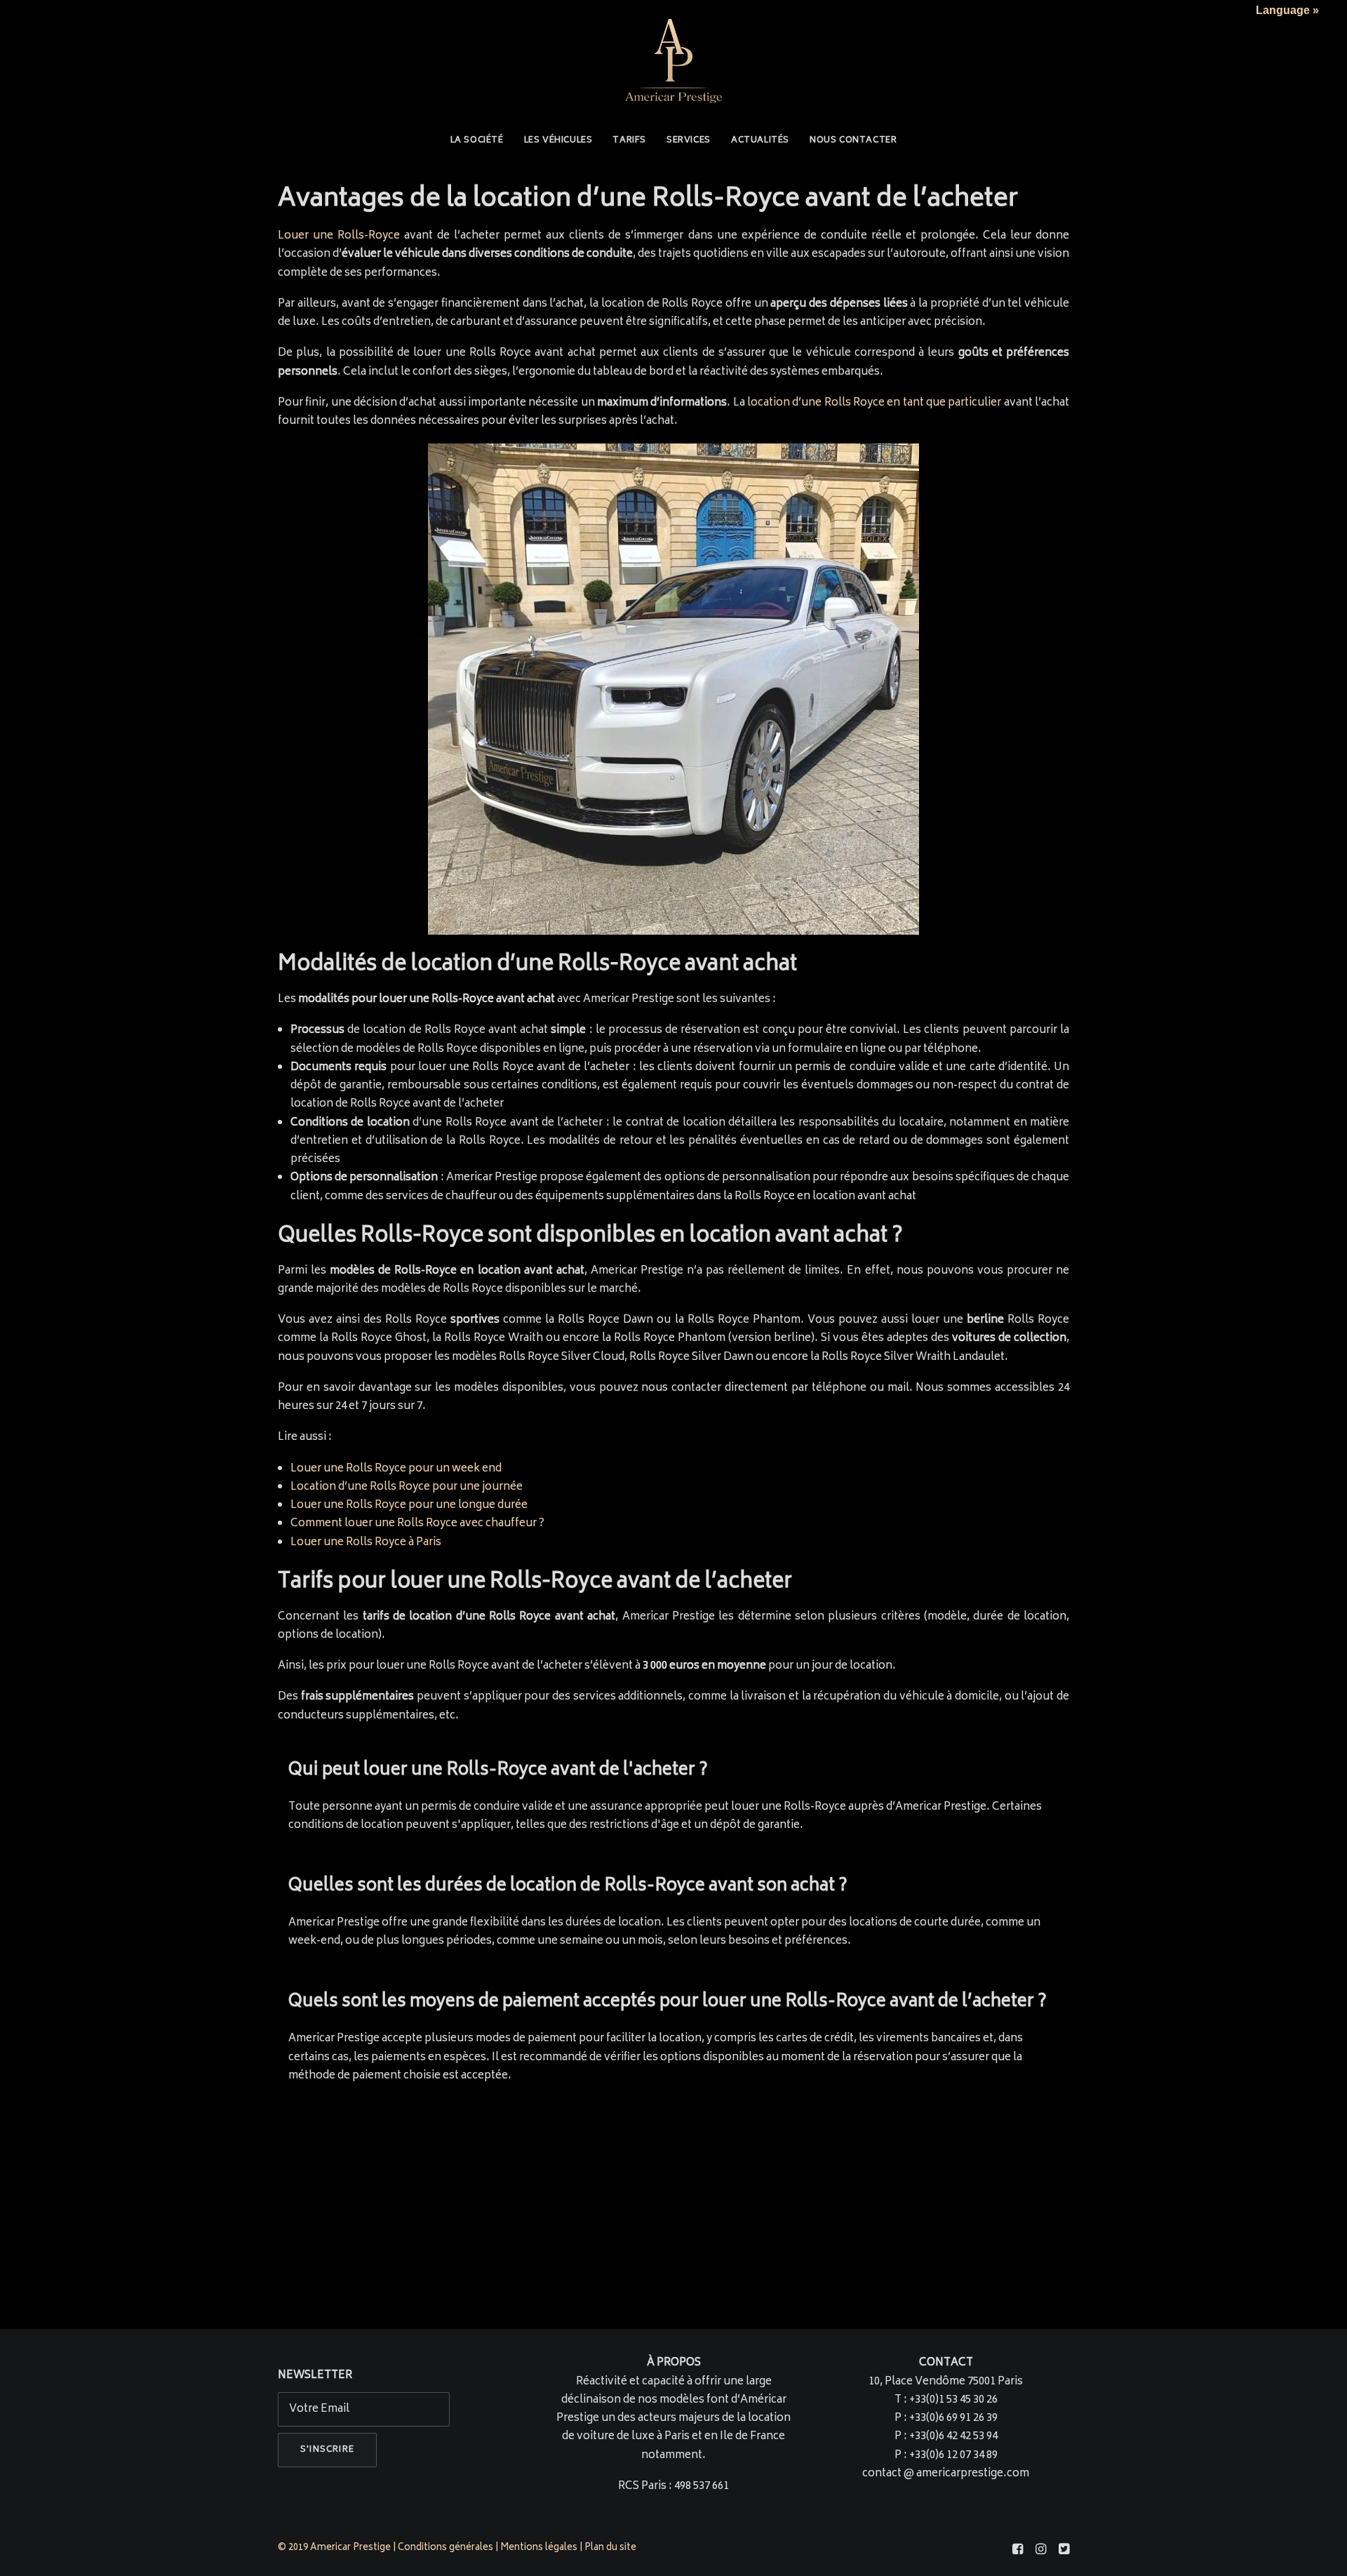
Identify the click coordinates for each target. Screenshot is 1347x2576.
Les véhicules (558, 141)
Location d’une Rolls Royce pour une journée (407, 1487)
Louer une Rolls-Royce (339, 236)
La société (477, 141)
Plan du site (611, 2548)
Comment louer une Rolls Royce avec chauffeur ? (417, 1524)
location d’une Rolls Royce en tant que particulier (874, 403)
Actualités (760, 141)
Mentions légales (539, 2548)
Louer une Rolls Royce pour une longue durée (409, 1506)
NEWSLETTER (315, 2376)
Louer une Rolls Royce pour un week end (396, 1469)
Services (689, 141)
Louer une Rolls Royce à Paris (366, 1543)
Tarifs (629, 141)
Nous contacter (853, 141)
